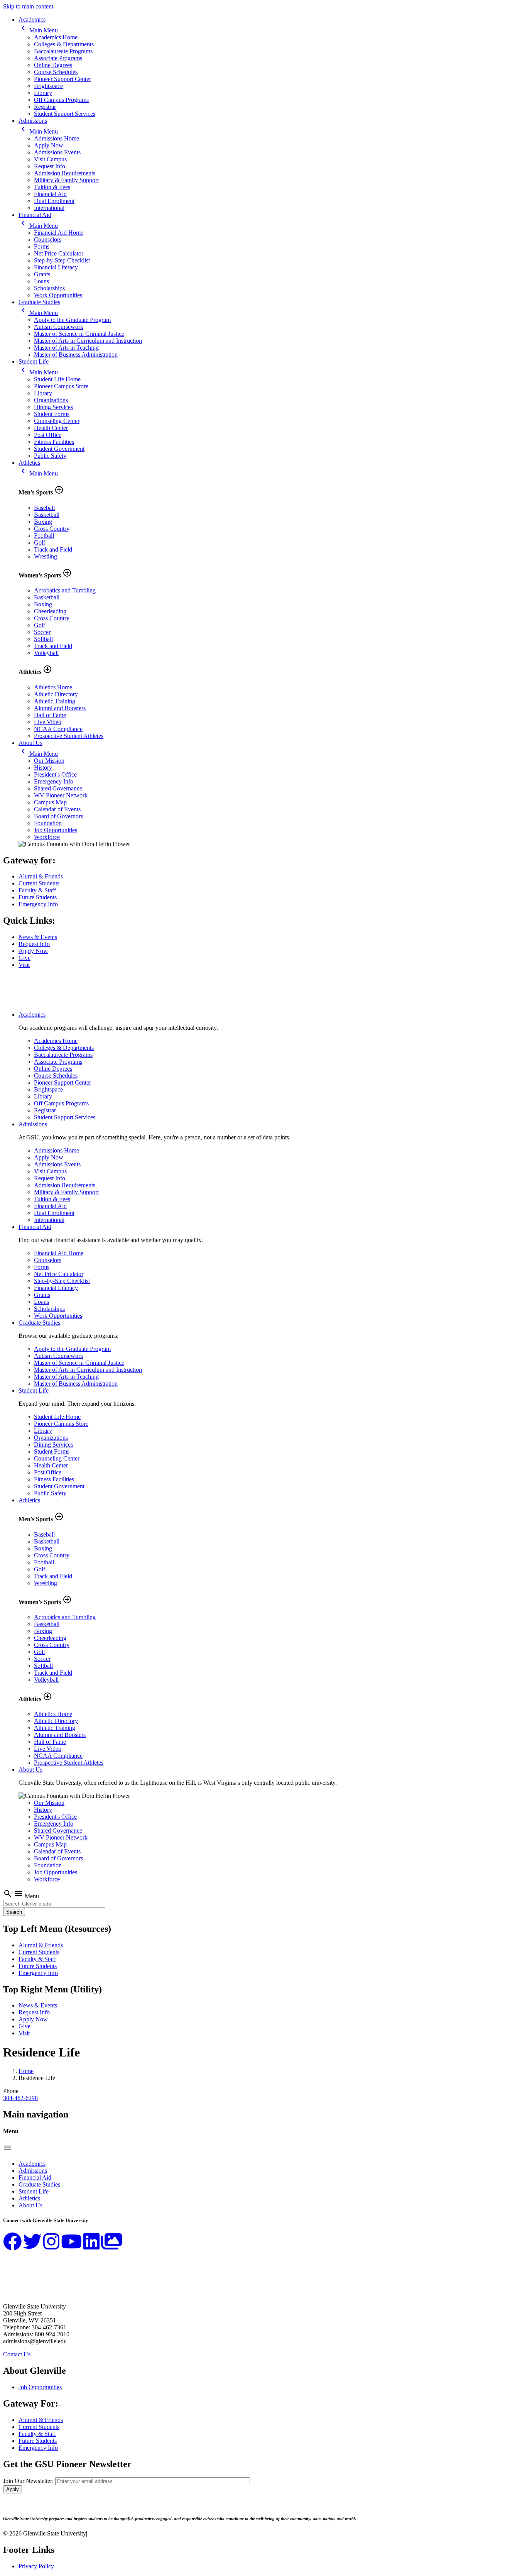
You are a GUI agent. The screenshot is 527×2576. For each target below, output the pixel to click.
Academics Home (56, 37)
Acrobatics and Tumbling (65, 590)
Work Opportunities (58, 295)
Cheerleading (50, 611)
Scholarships (49, 288)
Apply (13, 2489)
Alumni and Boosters (60, 708)
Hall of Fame (50, 715)
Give (24, 958)
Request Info (50, 166)
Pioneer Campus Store (61, 386)
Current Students (39, 883)
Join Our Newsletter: (28, 2481)
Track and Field (53, 549)
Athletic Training (55, 701)
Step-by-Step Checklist (62, 260)
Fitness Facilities (54, 442)
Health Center (51, 428)
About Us (30, 743)
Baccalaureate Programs (63, 51)
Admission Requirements (65, 173)
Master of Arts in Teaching (66, 348)
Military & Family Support (66, 180)
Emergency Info (54, 781)
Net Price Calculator (59, 253)
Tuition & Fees (52, 187)
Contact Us (17, 2354)
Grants (42, 274)
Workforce (47, 837)
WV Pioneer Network (61, 795)
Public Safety (50, 456)
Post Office (48, 435)
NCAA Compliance (58, 729)
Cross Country (52, 529)
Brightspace (48, 86)
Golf (40, 542)
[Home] (41, 1001)
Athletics (29, 463)
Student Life (34, 361)
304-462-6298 (20, 2098)
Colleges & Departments (64, 44)
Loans (41, 281)
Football (44, 536)
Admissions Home (57, 138)
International (49, 208)
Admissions (33, 121)
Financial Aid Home (59, 233)
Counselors (48, 239)
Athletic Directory (56, 694)
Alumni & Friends (41, 876)
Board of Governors (58, 816)
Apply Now (49, 145)
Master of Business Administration (76, 355)
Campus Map (50, 802)
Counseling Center (57, 421)
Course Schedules (56, 72)
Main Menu (38, 30)
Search (14, 1912)
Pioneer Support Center (62, 79)
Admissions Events (57, 152)
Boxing (43, 522)
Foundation (48, 823)
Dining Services (53, 407)
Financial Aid (50, 194)
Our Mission (49, 761)
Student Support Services (65, 114)
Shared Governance (58, 788)
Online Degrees (53, 65)
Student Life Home (57, 379)
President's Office (55, 774)
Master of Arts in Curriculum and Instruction (88, 341)
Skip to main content (28, 6)
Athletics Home (53, 687)
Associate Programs (58, 58)
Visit (24, 965)
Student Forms (52, 414)
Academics (32, 19)
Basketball (47, 515)
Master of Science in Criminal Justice (79, 334)
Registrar (45, 107)
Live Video (48, 722)
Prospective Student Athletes (69, 736)
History (43, 768)
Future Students (38, 897)
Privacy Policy (36, 2566)
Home (26, 2071)
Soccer (42, 632)
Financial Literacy (56, 267)
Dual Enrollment (54, 201)
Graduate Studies (39, 302)
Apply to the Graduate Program (72, 320)
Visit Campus (50, 159)
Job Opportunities (56, 830)
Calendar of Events (57, 809)
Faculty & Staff (37, 890)
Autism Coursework (59, 327)
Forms (42, 246)
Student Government (59, 449)
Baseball (44, 508)
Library (43, 93)
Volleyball (46, 653)
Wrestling (46, 556)
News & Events (38, 937)
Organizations (51, 400)
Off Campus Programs (61, 100)
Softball (43, 639)
